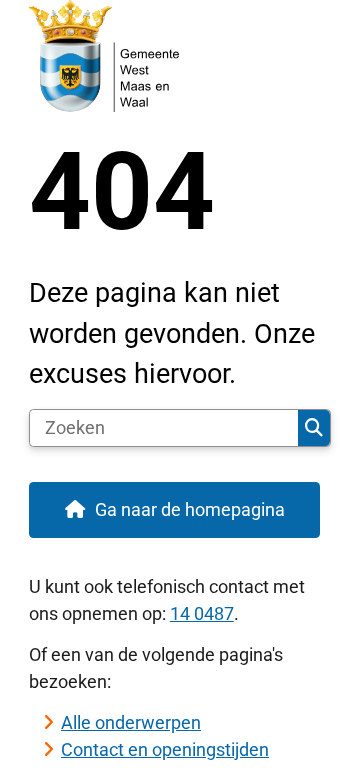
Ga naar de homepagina (190, 509)
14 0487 (202, 613)
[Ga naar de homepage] (180, 56)
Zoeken (314, 428)
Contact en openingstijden (165, 749)
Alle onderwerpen (131, 722)
